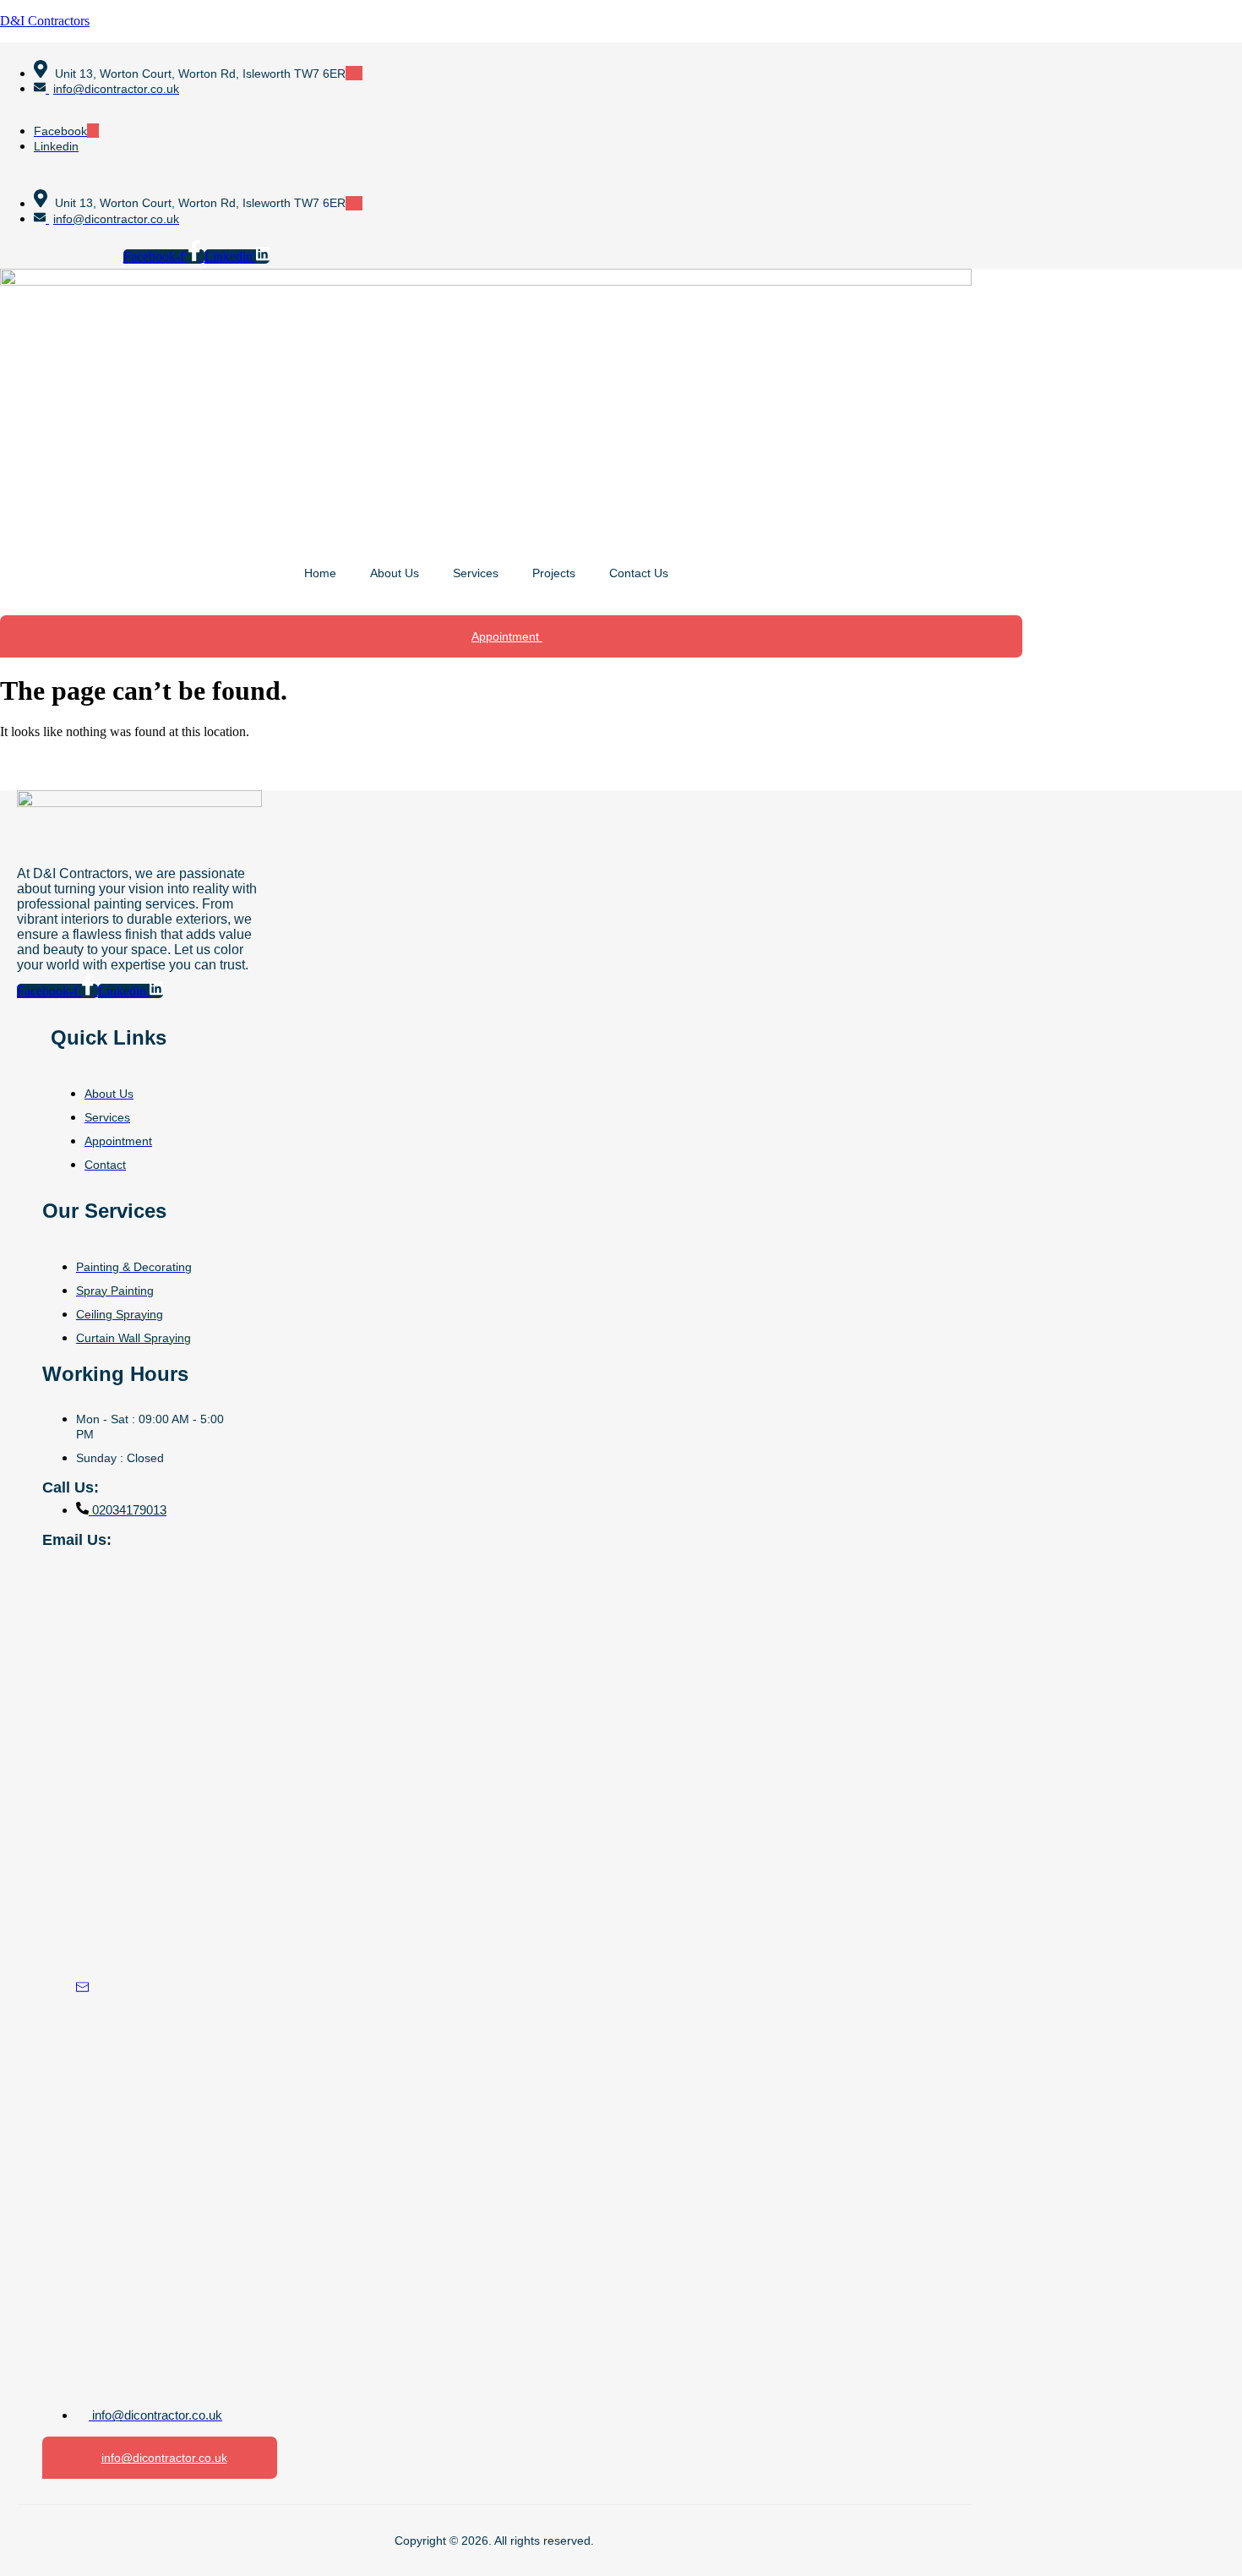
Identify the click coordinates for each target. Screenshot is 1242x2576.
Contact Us (639, 573)
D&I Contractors (45, 21)
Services (476, 573)
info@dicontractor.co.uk (164, 2458)
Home (320, 573)
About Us (395, 573)
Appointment (507, 636)
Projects (554, 573)
